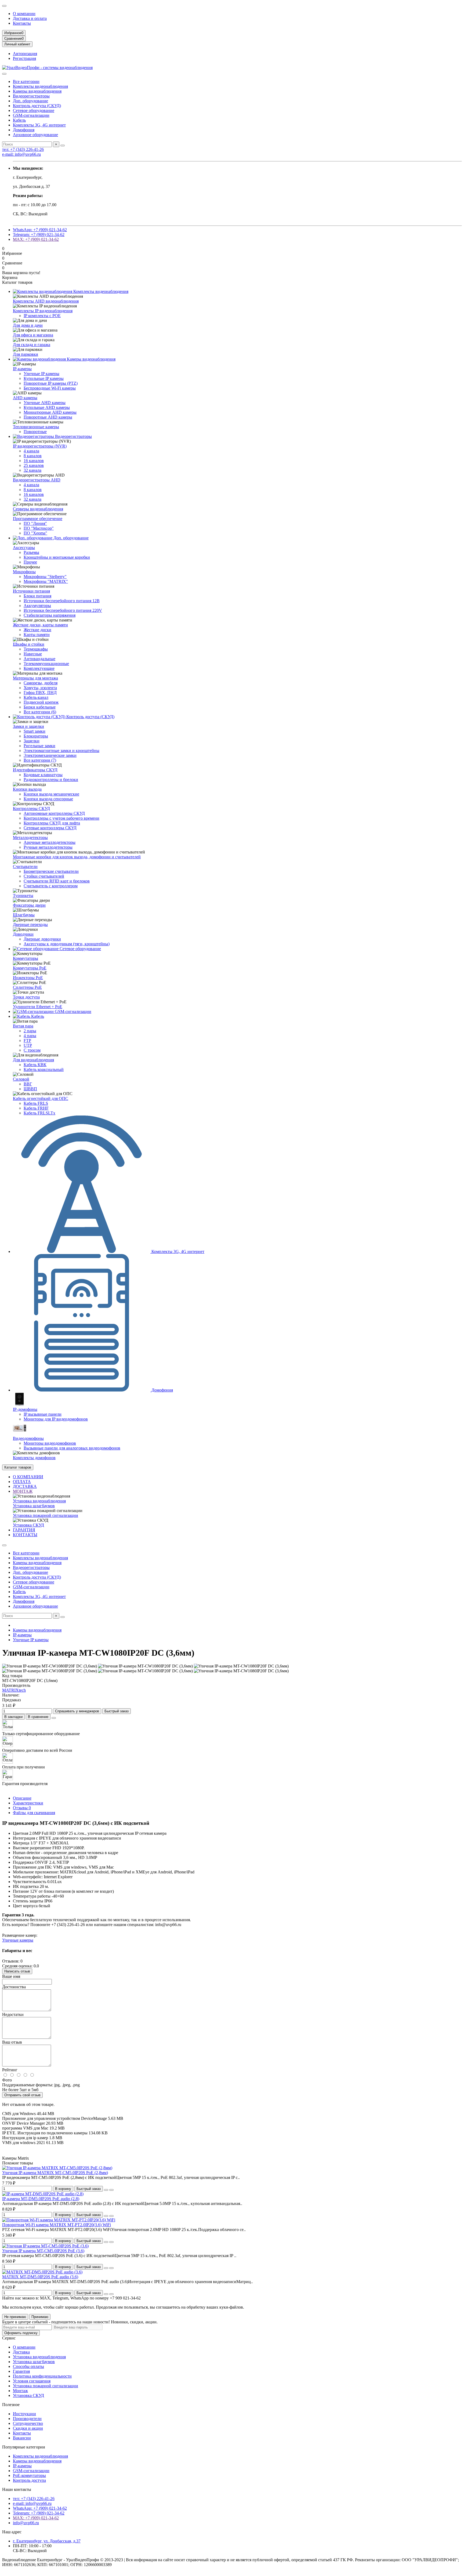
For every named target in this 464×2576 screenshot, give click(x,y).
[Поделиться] (54, 1718)
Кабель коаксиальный (44, 1069)
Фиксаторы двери (29, 905)
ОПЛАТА (22, 1482)
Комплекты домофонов (34, 1458)
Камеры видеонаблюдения (37, 91)
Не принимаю (15, 2317)
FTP (27, 1040)
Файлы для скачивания (34, 1813)
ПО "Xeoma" (35, 533)
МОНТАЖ (23, 1491)
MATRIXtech (14, 1690)
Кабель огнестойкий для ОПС (41, 1098)
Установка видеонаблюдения (39, 1501)
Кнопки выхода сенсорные (48, 799)
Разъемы (31, 552)
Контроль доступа (29, 2480)
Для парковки (26, 354)
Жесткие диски (37, 630)
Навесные (33, 654)
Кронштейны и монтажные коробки (57, 557)
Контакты (22, 23)
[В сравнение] (111, 2190)
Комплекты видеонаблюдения (40, 86)
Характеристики (28, 1803)
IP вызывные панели (43, 1414)
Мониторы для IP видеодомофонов (56, 1419)
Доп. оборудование (30, 101)
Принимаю (40, 2317)
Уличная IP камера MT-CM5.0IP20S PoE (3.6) (43, 2251)
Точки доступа (26, 997)
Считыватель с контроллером (51, 886)
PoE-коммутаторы (29, 2475)
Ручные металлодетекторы (48, 847)
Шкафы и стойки (29, 644)
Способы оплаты (28, 2366)
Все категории (26, 81)
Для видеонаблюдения (33, 1060)
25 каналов (34, 465)
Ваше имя (11, 1976)
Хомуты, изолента (40, 688)
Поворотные (35, 432)
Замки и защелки (28, 726)
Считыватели (25, 866)
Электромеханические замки (50, 755)
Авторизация (25, 54)
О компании (24, 14)
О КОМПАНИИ (28, 1477)
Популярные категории (24, 2447)
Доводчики (23, 934)
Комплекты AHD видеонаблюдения (46, 301)
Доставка (21, 2352)
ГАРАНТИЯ (24, 1530)
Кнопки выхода (27, 789)
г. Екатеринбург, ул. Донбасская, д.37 (47, 2541)
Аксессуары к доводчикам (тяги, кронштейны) (67, 944)
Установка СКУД (28, 1525)
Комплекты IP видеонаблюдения (43, 311)
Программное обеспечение (38, 519)
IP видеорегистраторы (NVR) (40, 446)
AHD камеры (25, 398)
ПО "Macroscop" (39, 528)
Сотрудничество (28, 2423)
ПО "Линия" (35, 523)
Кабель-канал (36, 697)
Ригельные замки (39, 746)
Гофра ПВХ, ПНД (40, 693)
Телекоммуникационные (46, 664)
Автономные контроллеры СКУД (54, 813)
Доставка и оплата (30, 18)
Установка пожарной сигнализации (46, 1515)
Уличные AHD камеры (45, 403)
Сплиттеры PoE (27, 987)
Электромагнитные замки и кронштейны (61, 751)
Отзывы (22, 1808)
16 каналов (34, 461)
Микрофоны (24, 572)
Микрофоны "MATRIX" (46, 581)
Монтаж (20, 2391)
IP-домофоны (25, 1409)
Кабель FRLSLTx (39, 1113)
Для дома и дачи (28, 325)
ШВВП (30, 1089)
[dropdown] (4, 6)
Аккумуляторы (37, 606)
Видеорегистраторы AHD (37, 480)
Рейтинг (10, 2070)
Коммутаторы (26, 958)
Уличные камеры (18, 1940)
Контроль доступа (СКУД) (37, 106)
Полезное (11, 2405)
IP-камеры (22, 369)
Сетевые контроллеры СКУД (50, 828)
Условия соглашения (32, 2381)
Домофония (24, 130)
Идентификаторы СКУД (35, 770)
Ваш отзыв (12, 2042)
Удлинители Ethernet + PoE (38, 1007)
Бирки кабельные (40, 707)
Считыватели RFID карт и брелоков (57, 881)
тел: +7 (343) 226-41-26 (23, 149)
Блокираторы (36, 736)
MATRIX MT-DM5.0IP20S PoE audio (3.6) (40, 2277)
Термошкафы (36, 649)
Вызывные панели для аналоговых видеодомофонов (72, 1448)
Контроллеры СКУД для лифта (52, 823)
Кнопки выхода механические (51, 794)
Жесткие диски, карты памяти (40, 625)
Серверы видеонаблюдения (38, 509)
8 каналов (33, 456)
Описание (22, 1798)
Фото (7, 2080)
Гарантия (21, 2371)
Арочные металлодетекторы (50, 842)
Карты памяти (37, 635)
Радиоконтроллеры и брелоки (51, 780)
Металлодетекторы (30, 838)
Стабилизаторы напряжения (50, 615)
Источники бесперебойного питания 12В (62, 601)
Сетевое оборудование (34, 110)
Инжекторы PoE (28, 978)
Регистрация (24, 58)
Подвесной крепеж (41, 702)
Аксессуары (24, 548)
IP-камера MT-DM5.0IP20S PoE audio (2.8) (41, 2199)
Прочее (30, 562)
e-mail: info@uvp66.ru (21, 154)
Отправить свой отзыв (22, 2095)
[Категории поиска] (4, 74)
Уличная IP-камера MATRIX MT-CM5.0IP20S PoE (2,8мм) (55, 2173)
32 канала (32, 470)
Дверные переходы (30, 924)
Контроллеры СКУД (31, 809)
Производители (27, 2419)
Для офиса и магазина (33, 335)
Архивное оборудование (35, 135)
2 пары (30, 1031)
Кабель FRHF (36, 1108)
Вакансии (22, 2438)
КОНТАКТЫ (25, 1535)
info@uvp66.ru (26, 2523)
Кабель (19, 120)
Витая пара (23, 1026)
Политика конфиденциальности (42, 2376)
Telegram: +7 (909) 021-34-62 (39, 235)
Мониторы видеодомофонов (50, 1443)
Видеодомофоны (28, 1438)
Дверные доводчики (42, 939)
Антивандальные (39, 659)
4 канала (31, 451)
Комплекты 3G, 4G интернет (39, 125)
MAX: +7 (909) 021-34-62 (36, 239)
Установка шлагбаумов (34, 1506)
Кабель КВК (35, 1065)
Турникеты (23, 895)
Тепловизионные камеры (36, 427)
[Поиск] (63, 146)
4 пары (30, 1036)
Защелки (32, 741)
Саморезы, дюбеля (41, 683)
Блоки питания (37, 596)
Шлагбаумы (24, 915)
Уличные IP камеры (41, 374)
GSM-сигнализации (31, 115)
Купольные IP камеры (44, 378)
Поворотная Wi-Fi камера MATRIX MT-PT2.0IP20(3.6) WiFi (57, 2225)
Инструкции (24, 2414)
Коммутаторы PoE (30, 968)
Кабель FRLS (36, 1103)
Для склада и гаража (32, 345)
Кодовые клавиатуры (43, 775)
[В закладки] (106, 2190)
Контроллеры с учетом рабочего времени (61, 818)
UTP (28, 1045)
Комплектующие (39, 668)
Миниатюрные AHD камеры (50, 412)
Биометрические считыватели (51, 871)
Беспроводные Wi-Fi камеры (50, 388)
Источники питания (31, 591)
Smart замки (35, 731)
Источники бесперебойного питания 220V (63, 610)
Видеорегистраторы (31, 96)
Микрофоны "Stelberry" (45, 577)
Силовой (21, 1079)
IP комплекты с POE (42, 316)
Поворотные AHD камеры (48, 417)
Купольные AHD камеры (47, 407)
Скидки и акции (28, 2428)
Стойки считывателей (44, 876)
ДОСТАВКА (25, 1486)
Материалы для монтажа (35, 678)
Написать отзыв (17, 1971)
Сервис (9, 2338)
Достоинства (14, 1987)
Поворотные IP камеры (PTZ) (51, 383)
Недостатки (13, 2014)
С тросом (32, 1050)
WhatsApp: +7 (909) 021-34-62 (40, 230)
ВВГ (28, 1084)
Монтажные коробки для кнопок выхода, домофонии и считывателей (77, 857)
